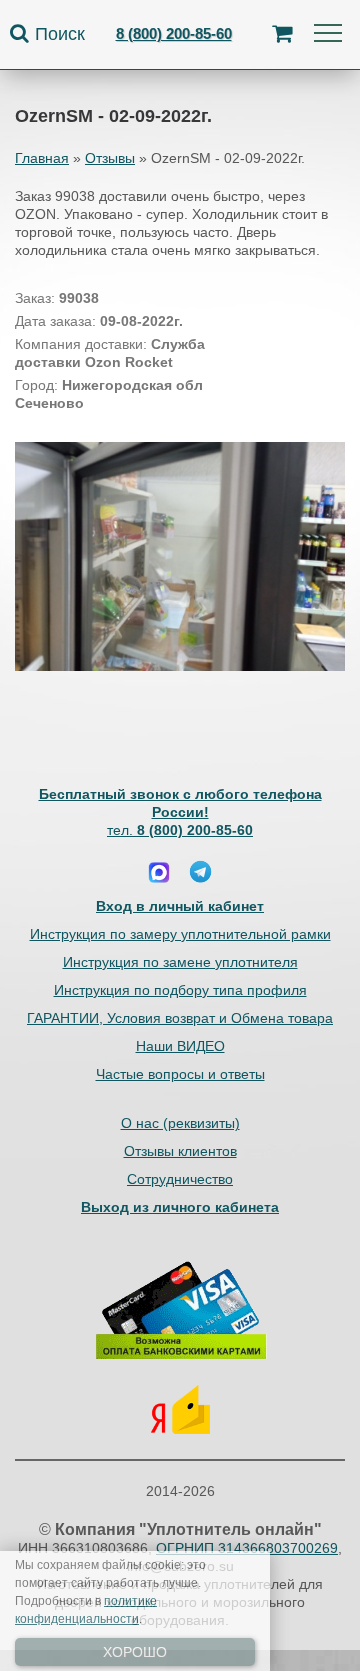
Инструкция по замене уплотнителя (180, 962)
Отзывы (110, 158)
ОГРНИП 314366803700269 (247, 1548)
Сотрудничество (180, 1179)
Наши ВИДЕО (180, 1046)
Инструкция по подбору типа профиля (180, 990)
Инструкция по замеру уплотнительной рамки (180, 934)
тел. (180, 830)
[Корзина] (282, 34)
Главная (42, 158)
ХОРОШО (135, 1652)
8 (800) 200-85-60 (174, 33)
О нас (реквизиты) (180, 1123)
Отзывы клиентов (180, 1151)
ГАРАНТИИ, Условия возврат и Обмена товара (180, 1018)
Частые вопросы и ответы (180, 1074)
